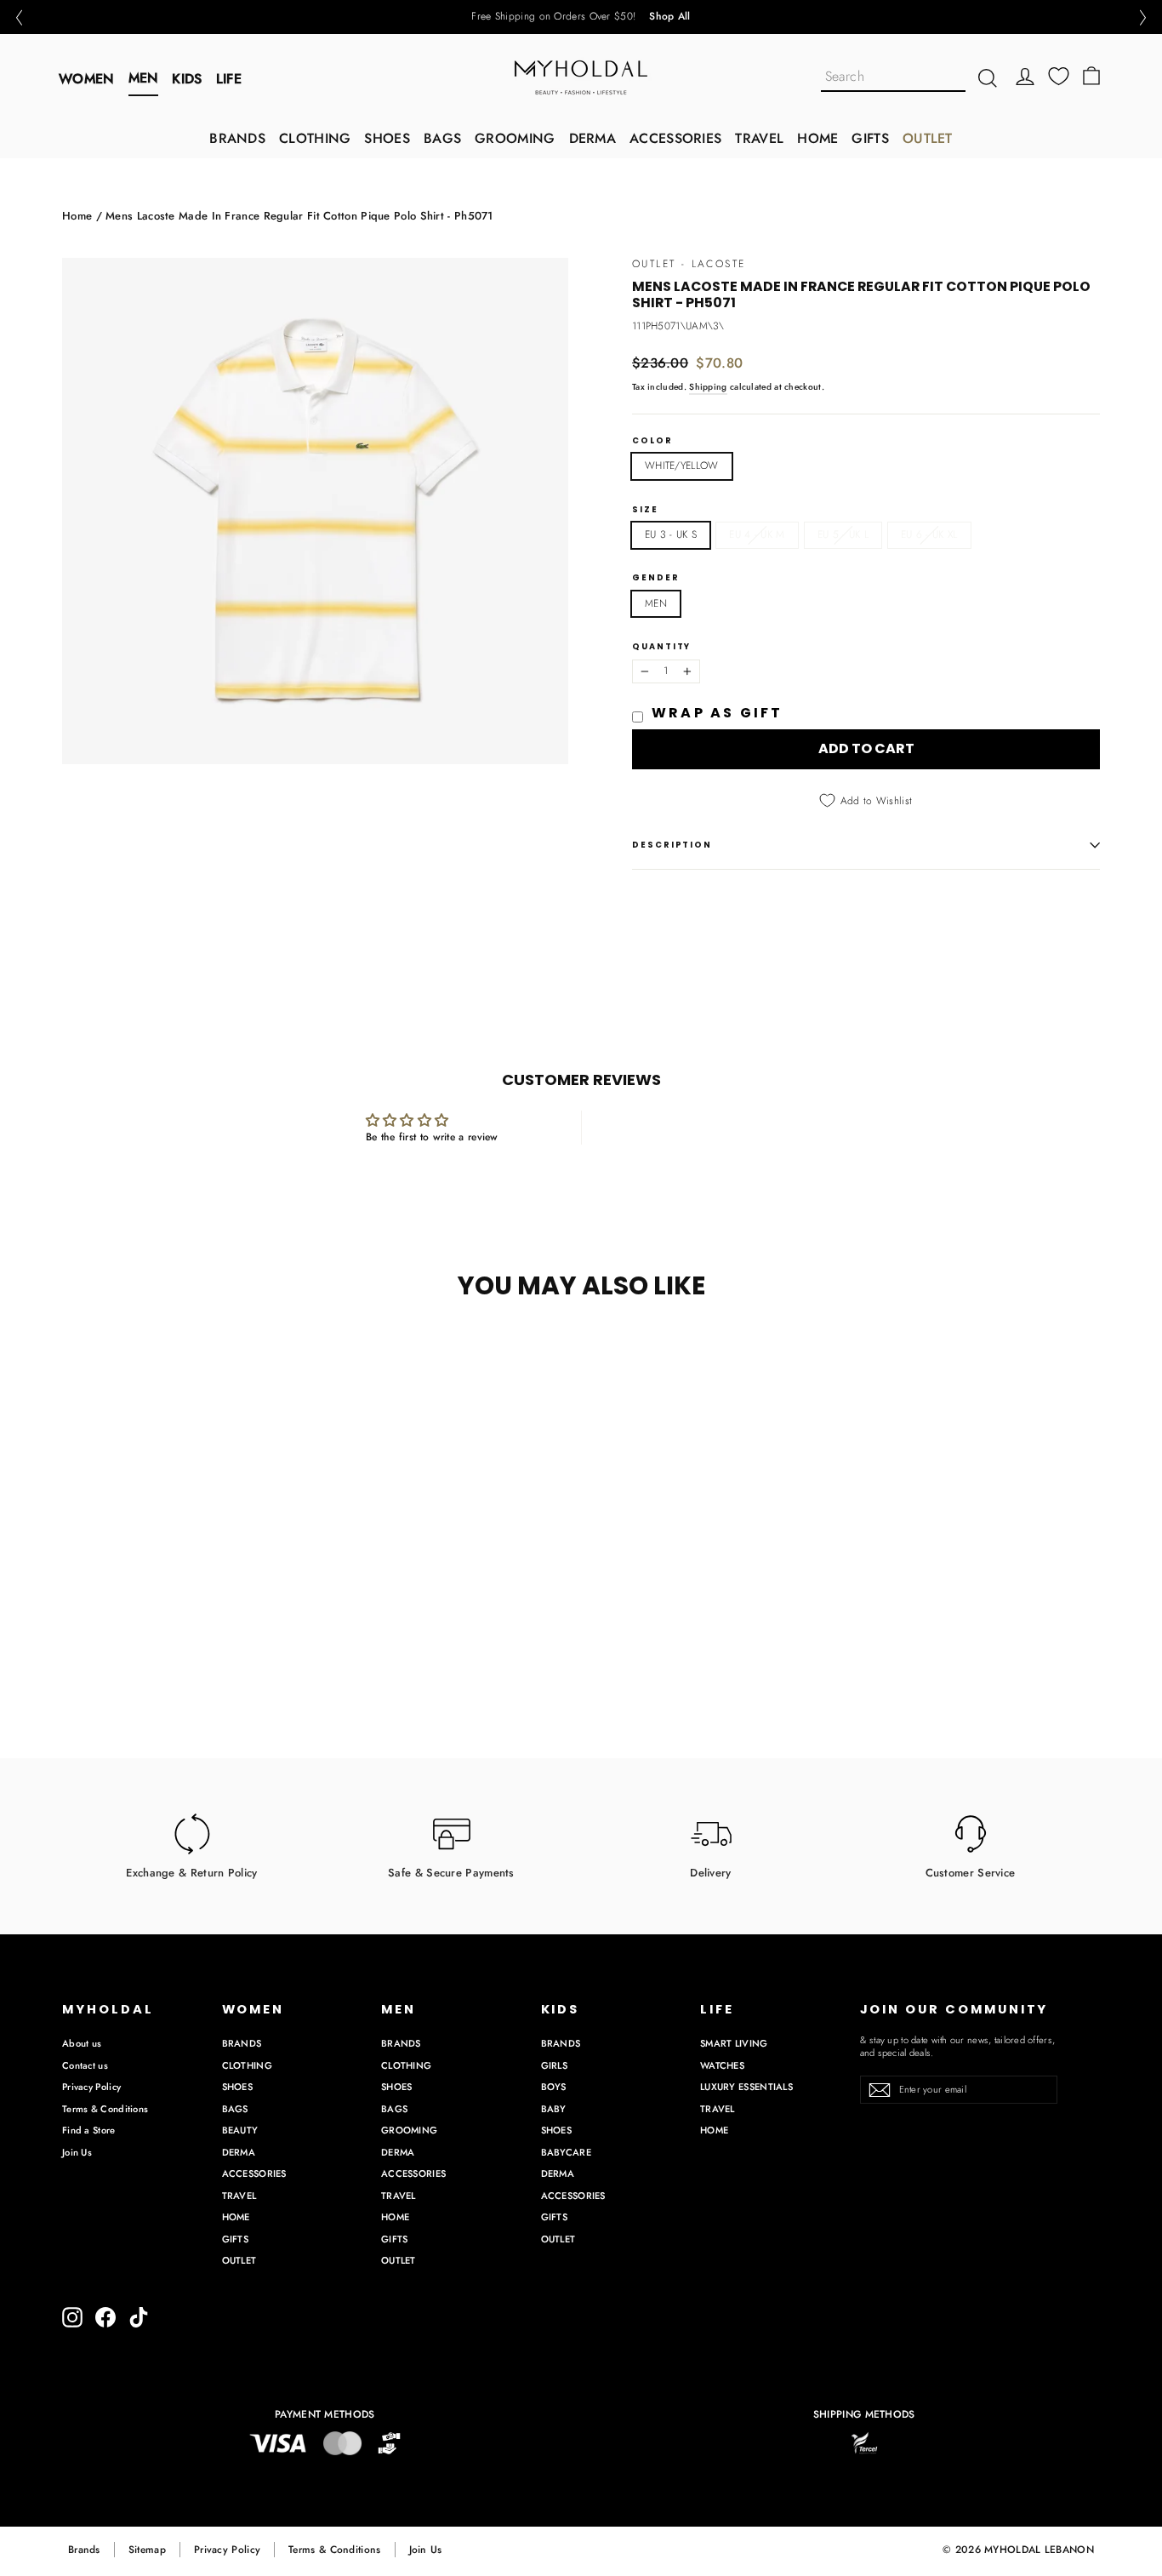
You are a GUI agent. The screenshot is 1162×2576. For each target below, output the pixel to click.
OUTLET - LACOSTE (689, 264)
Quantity (661, 647)
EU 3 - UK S (671, 534)
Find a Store (89, 2130)
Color (652, 441)
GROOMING (515, 138)
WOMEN (87, 79)
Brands (84, 2550)
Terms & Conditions (105, 2109)
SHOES (387, 138)
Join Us (77, 2152)
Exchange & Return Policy (191, 1872)
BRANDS (237, 138)
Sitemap (147, 2550)
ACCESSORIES (675, 138)
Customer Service (971, 1872)
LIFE (229, 79)
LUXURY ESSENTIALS (746, 2087)
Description (672, 845)
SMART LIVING (734, 2043)
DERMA (593, 138)
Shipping (708, 387)
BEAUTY (240, 2130)
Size (645, 510)
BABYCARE (566, 2152)
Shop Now (640, 17)
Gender (656, 578)
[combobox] (893, 78)
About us (82, 2043)
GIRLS (555, 2065)
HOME (817, 138)
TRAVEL (759, 138)
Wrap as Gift (717, 713)
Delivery (710, 1872)
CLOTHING (315, 138)
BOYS (554, 2087)
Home (77, 216)
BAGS (442, 138)
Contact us (85, 2065)
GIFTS (870, 138)
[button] (19, 17)
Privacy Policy (91, 2087)
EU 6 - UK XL (929, 534)
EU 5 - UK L (843, 534)
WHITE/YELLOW (682, 466)
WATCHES (722, 2065)
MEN (144, 78)
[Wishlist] (1059, 76)
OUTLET (928, 138)
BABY (554, 2109)
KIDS (187, 79)
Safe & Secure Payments (451, 1872)
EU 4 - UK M (757, 534)
